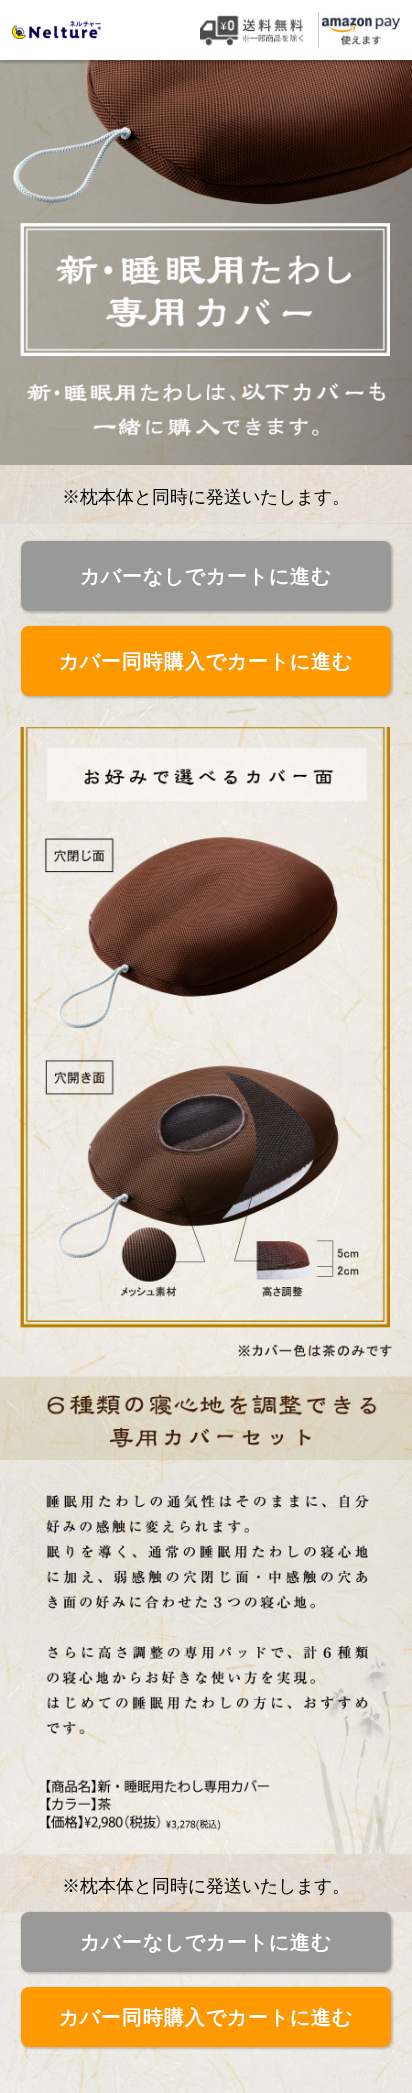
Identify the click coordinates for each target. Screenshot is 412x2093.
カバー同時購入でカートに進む (206, 661)
